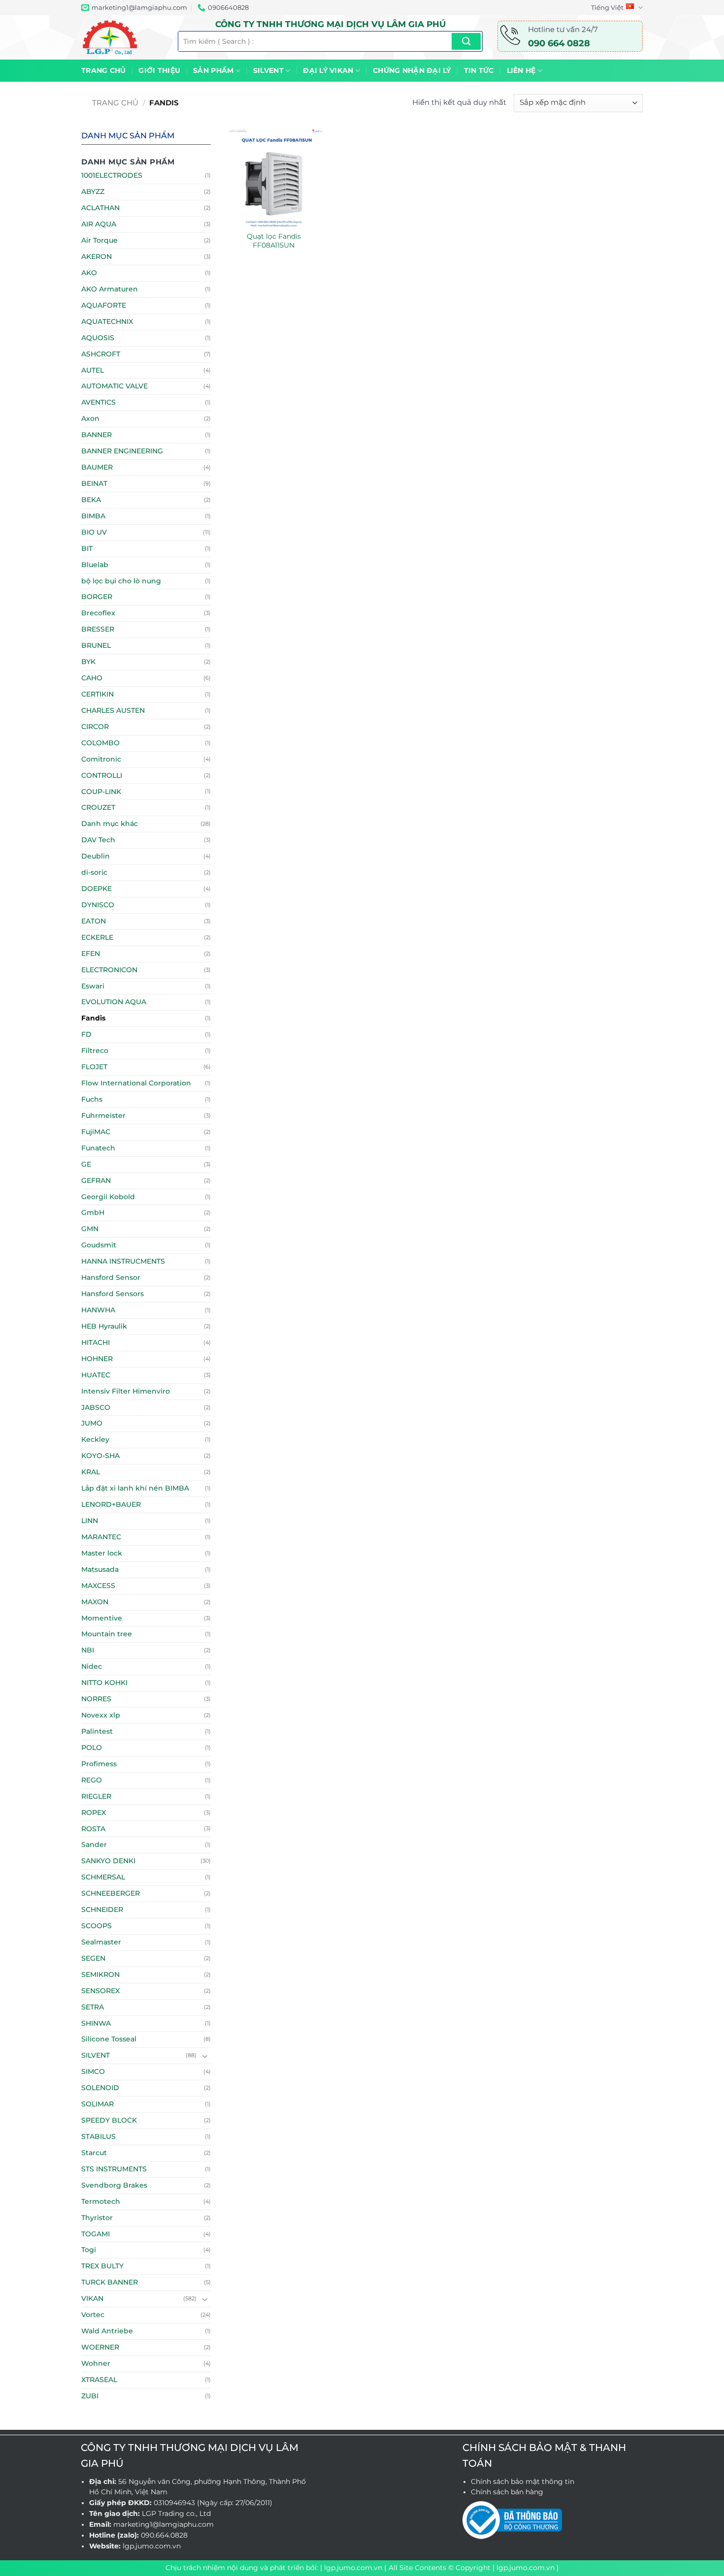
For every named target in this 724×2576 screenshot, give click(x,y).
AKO (89, 273)
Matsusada (100, 1569)
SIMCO (93, 2071)
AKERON (97, 256)
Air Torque (99, 240)
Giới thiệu (159, 70)
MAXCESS (98, 1586)
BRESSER (98, 629)
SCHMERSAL (103, 1877)
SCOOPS (97, 1926)
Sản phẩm (213, 70)
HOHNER (97, 1359)
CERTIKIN (98, 694)
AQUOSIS (98, 338)
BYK (88, 662)
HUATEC (96, 1375)
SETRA (93, 2007)
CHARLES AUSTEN (113, 710)
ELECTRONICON (109, 970)
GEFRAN (96, 1180)
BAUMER (97, 467)
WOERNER (100, 2347)
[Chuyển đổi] (205, 2056)
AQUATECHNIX (107, 321)
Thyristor (97, 2218)
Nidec (92, 1666)
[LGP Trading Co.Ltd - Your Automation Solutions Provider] (122, 37)
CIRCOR (95, 727)
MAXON (95, 1602)
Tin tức (479, 70)
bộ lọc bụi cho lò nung (121, 581)
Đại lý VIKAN (328, 70)
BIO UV (94, 532)
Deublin (96, 856)
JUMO (92, 1423)
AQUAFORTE (104, 305)
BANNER (97, 435)
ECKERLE (97, 937)
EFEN (91, 954)
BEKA (91, 500)
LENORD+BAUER (111, 1504)
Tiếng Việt (607, 7)
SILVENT (268, 70)
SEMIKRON (100, 1974)
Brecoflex (98, 613)
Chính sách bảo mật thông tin (523, 2481)
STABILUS (99, 2136)
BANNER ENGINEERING (122, 451)
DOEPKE (97, 889)
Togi (89, 2250)
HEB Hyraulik (104, 1326)
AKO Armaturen (110, 289)
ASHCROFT (101, 354)
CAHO (92, 678)
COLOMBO (100, 743)
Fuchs (92, 1099)
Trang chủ (103, 70)
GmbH (93, 1212)
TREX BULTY (102, 2266)
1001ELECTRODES (112, 175)
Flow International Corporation (136, 1083)
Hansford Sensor (111, 1277)
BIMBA (93, 516)
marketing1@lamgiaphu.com (164, 2524)
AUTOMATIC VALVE (115, 386)
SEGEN (93, 1958)
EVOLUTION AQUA (114, 1002)
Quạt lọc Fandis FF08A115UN (274, 241)
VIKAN (92, 2298)
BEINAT (94, 483)
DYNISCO (98, 905)
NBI (88, 1650)
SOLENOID (100, 2088)
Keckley (95, 1439)
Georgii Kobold (108, 1197)
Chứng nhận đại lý (412, 70)
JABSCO (96, 1407)
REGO (92, 1780)
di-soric (94, 872)
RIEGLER (96, 1796)
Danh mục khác (110, 824)
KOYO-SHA (100, 1456)
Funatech (98, 1148)
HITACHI (96, 1342)
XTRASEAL (99, 2380)
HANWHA (98, 1310)
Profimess (99, 1764)
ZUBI (90, 2396)
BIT (87, 548)
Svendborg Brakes (114, 2185)
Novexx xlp (101, 1715)
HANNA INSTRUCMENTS (123, 1261)
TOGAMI (96, 2234)
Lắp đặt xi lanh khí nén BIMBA (135, 1488)
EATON (94, 921)
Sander (94, 1845)
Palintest (97, 1731)
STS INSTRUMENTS (114, 2169)
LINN (90, 1521)
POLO (92, 1748)
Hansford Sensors (113, 1294)
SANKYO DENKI (108, 1861)
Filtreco (95, 1050)
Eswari (93, 986)
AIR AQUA (99, 224)
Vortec (93, 2315)
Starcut (94, 2153)
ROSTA (93, 1829)
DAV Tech (98, 840)
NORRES (96, 1699)
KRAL (91, 1472)
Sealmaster (101, 1942)
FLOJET (94, 1067)
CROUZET (98, 807)
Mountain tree (107, 1634)
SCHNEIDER (102, 1909)
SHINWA (96, 2023)
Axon (90, 418)
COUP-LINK (101, 792)
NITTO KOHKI (104, 1683)
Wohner (96, 2363)
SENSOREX (100, 1991)
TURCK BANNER (110, 2282)
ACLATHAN (100, 208)
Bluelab (95, 565)
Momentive (102, 1618)
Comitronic (101, 759)
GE (86, 1164)
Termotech (101, 2201)
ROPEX (94, 1813)
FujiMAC (96, 1132)
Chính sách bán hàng (507, 2492)
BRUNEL (96, 645)
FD (86, 1034)
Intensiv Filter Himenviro (126, 1391)
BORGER (97, 597)
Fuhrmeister (103, 1115)
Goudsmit (99, 1245)
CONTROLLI (102, 775)
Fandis (93, 1018)
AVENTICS (99, 402)
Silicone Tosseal (109, 2039)
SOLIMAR (98, 2104)
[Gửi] (466, 41)
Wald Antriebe (107, 2331)
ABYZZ (93, 191)
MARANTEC (101, 1537)
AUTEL (93, 370)
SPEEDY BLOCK (109, 2120)
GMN (90, 1229)
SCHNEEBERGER (111, 1893)
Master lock (102, 1553)
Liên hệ (521, 70)
